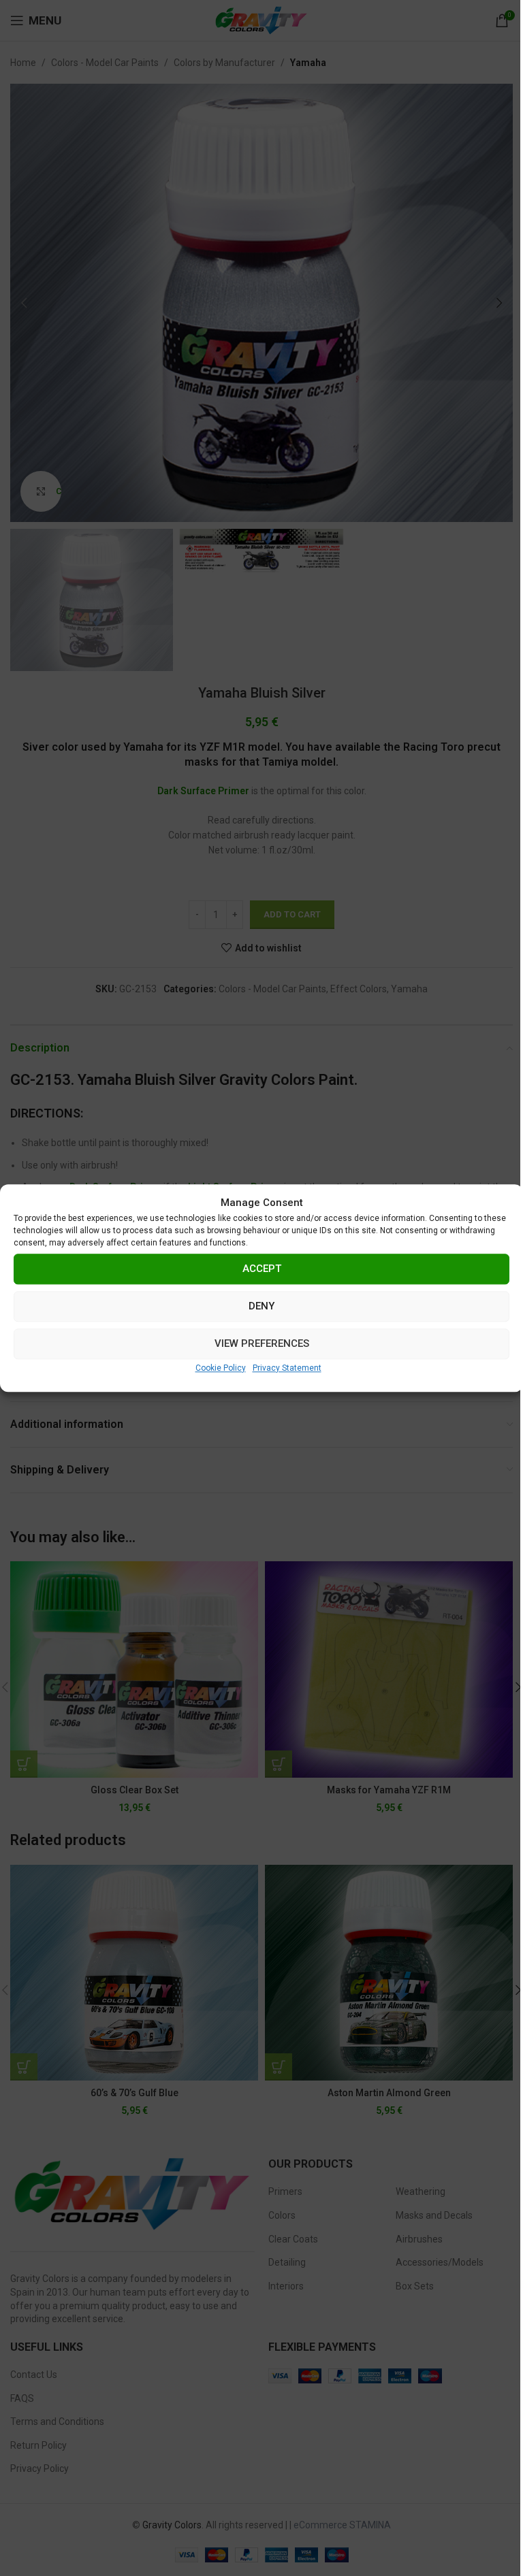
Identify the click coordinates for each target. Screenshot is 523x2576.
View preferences (262, 1343)
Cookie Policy (221, 1368)
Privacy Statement (287, 1368)
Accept (262, 1269)
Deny (261, 1306)
